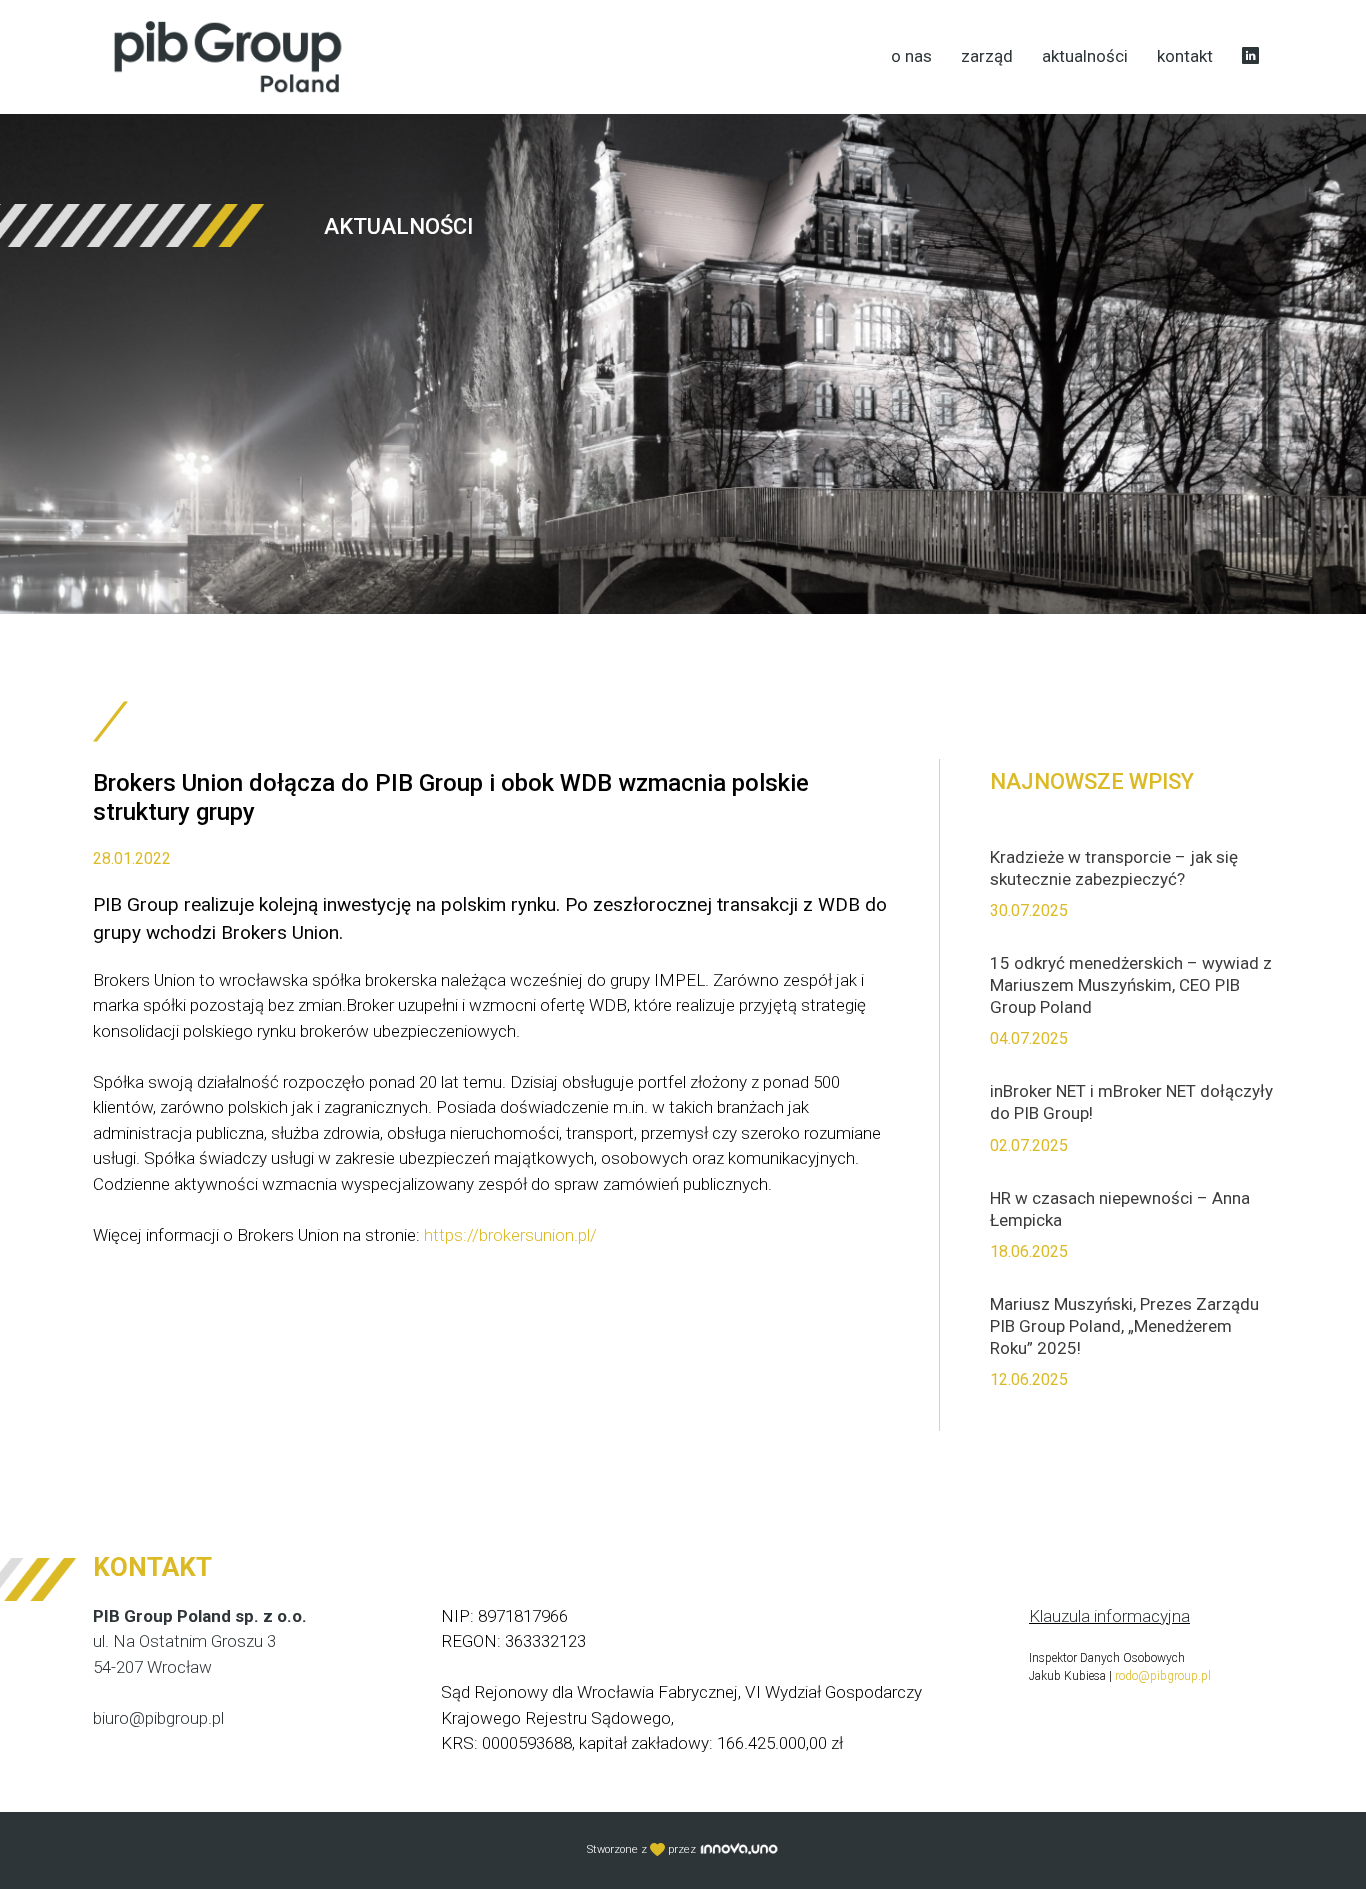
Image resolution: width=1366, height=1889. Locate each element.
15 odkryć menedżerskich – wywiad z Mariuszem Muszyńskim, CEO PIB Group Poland (1131, 985)
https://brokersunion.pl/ (510, 1235)
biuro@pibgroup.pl (158, 1718)
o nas (911, 56)
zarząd (987, 56)
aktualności (1085, 56)
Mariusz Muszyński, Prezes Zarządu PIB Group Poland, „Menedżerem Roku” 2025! (1124, 1326)
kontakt (1185, 56)
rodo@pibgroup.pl (1163, 1676)
